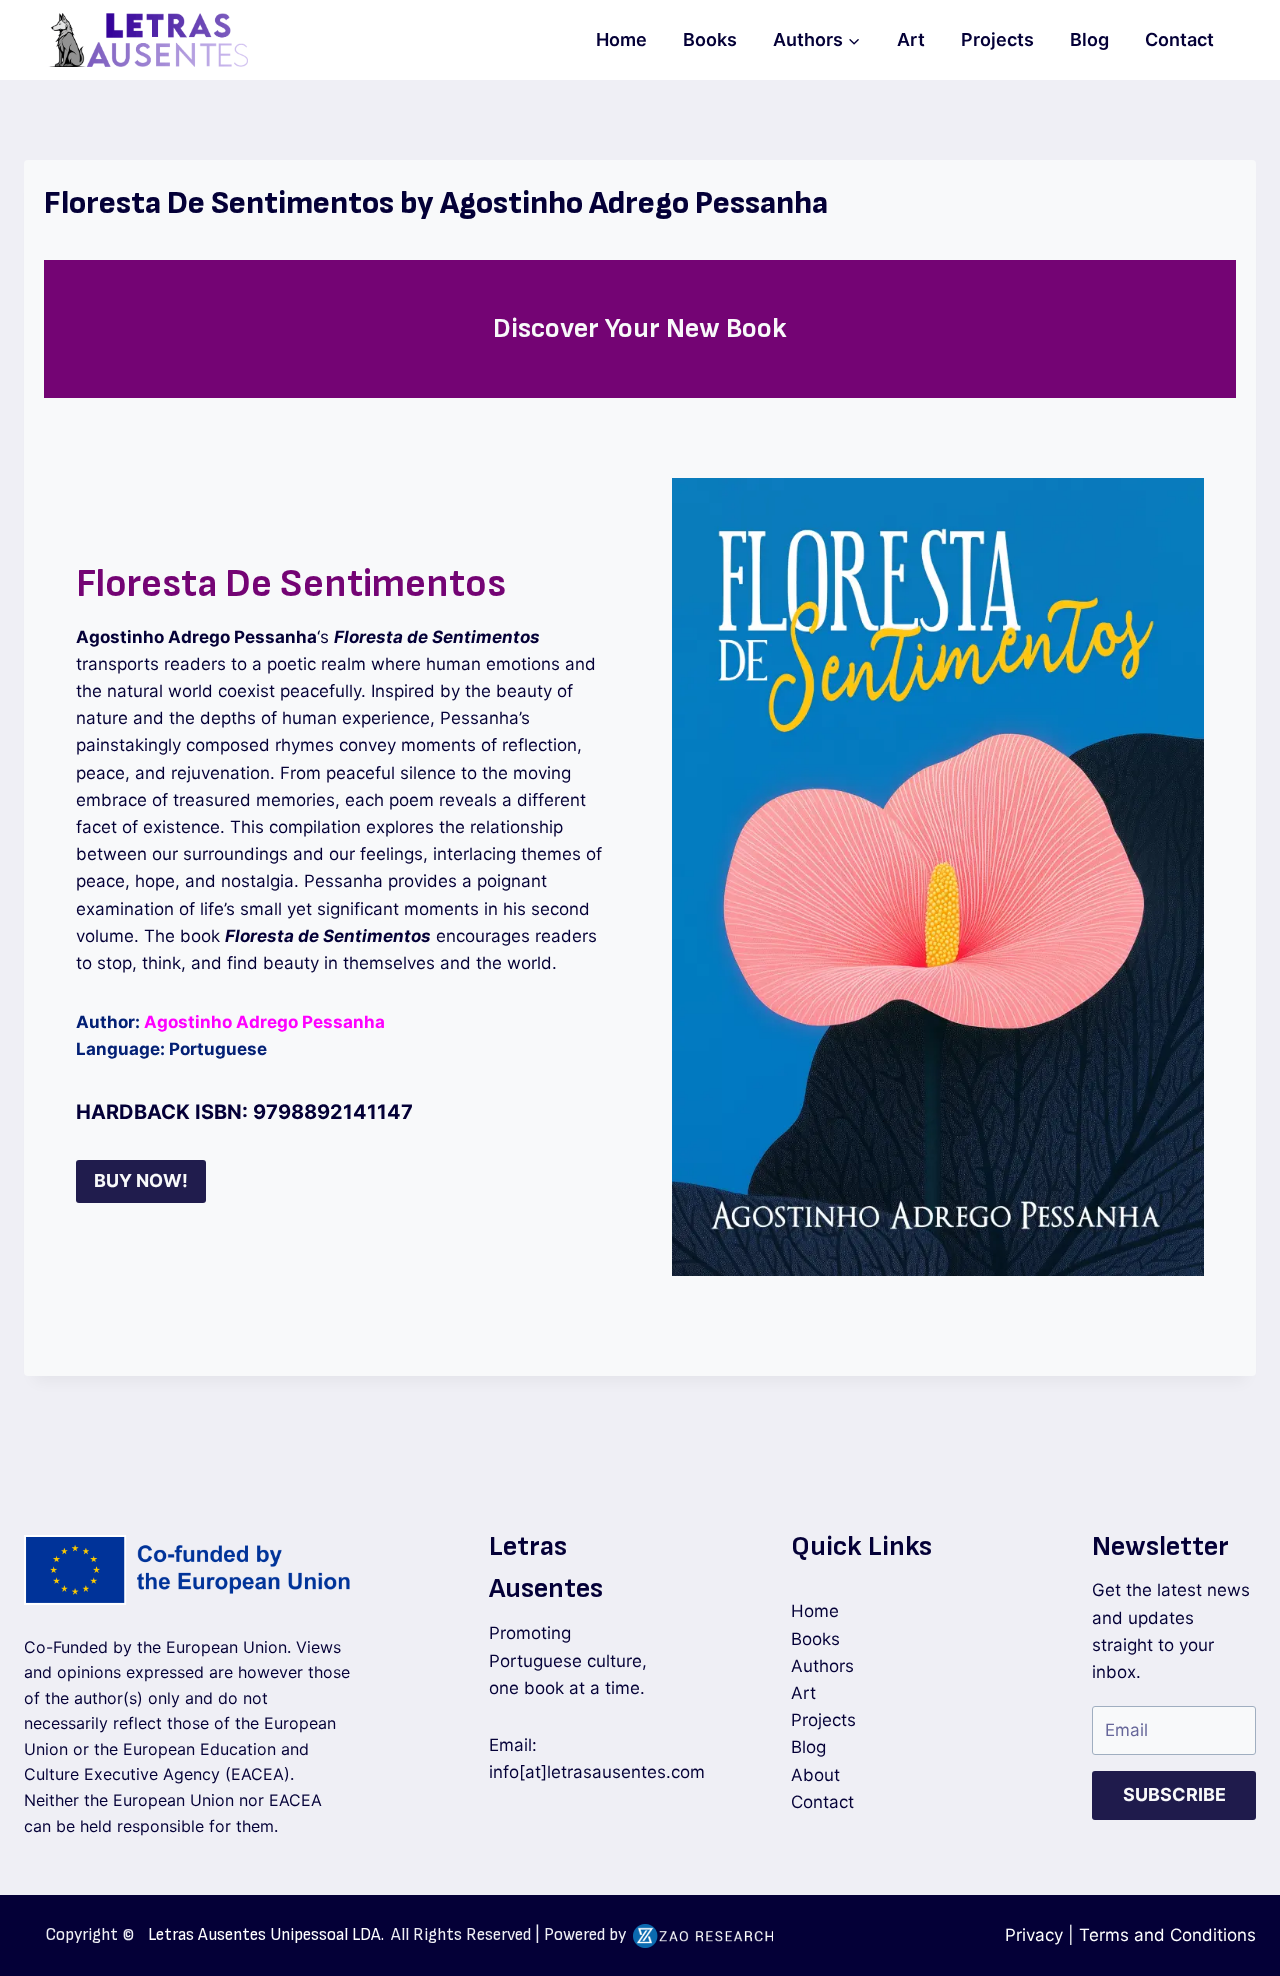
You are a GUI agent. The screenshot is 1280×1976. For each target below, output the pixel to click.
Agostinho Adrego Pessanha (264, 1022)
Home (621, 39)
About (815, 1775)
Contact (1179, 39)
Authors (822, 1666)
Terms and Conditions (1167, 1935)
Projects (997, 39)
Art (911, 39)
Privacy (1034, 1935)
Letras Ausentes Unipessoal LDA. (266, 1935)
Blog (1089, 39)
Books (710, 39)
